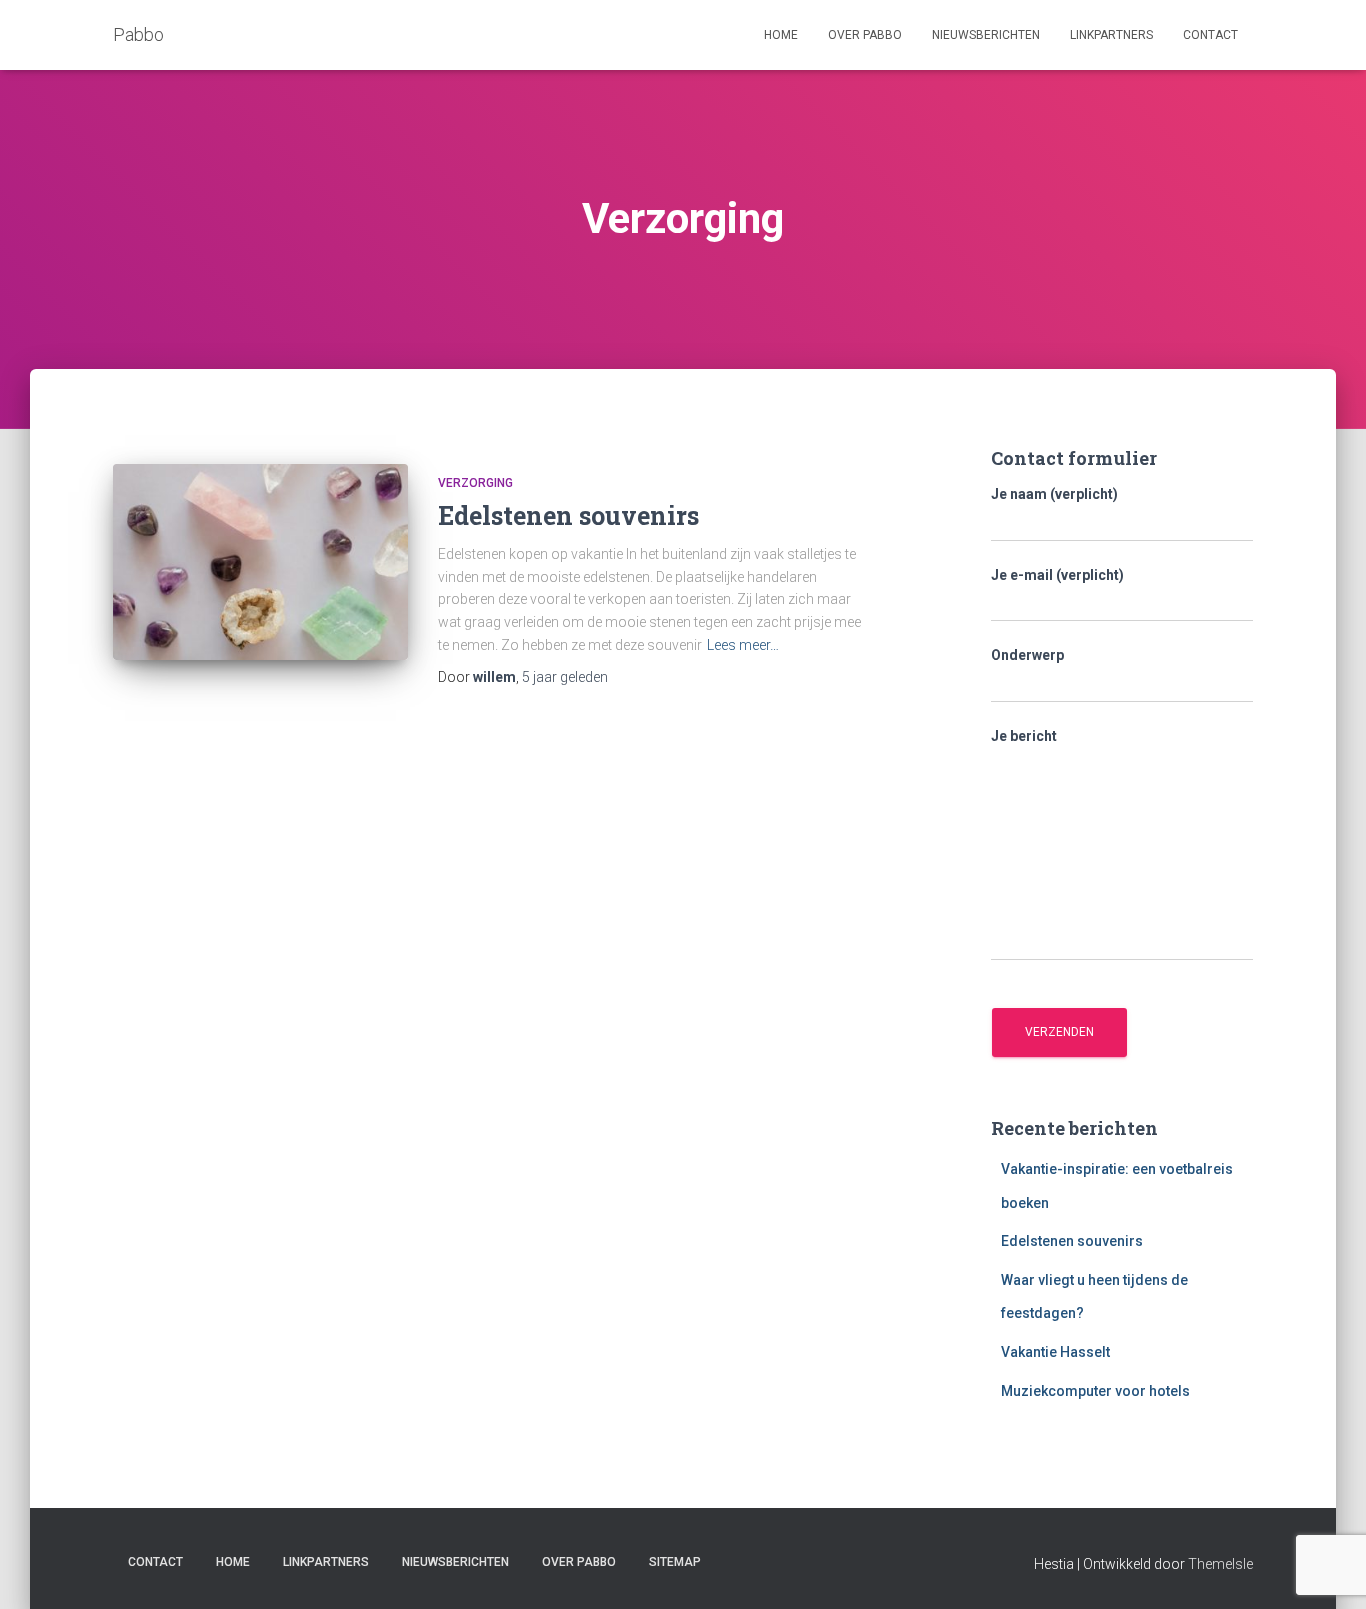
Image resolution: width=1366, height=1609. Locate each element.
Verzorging (475, 483)
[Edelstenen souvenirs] (260, 562)
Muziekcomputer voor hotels (1095, 1391)
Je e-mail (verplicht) (1057, 575)
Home (781, 35)
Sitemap (675, 1562)
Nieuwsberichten (986, 35)
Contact (1210, 35)
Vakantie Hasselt (1055, 1352)
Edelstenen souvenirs (568, 515)
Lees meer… (743, 645)
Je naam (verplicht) (1054, 494)
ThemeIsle (1220, 1564)
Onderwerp (1027, 655)
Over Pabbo (865, 35)
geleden (565, 677)
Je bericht (1024, 736)
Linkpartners (1111, 35)
